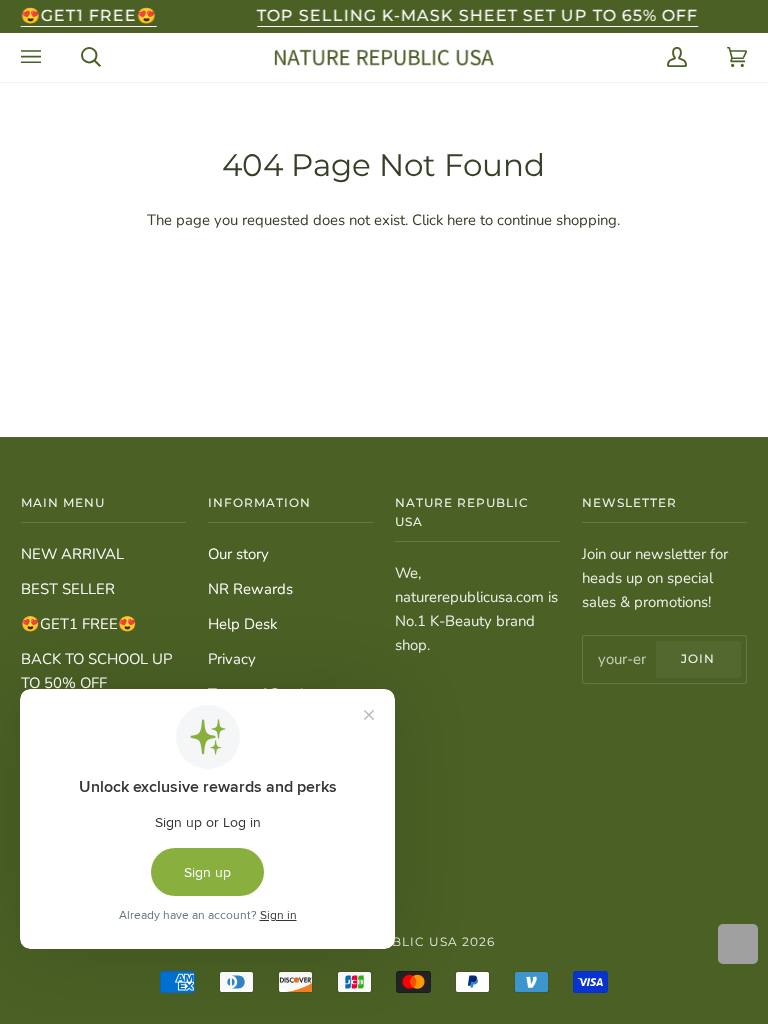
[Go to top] (738, 944)
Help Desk (242, 624)
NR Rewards (250, 589)
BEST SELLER (68, 589)
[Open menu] (31, 57)
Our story (238, 554)
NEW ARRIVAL (72, 554)
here (461, 220)
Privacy (232, 659)
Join (698, 658)
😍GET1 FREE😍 (79, 624)
